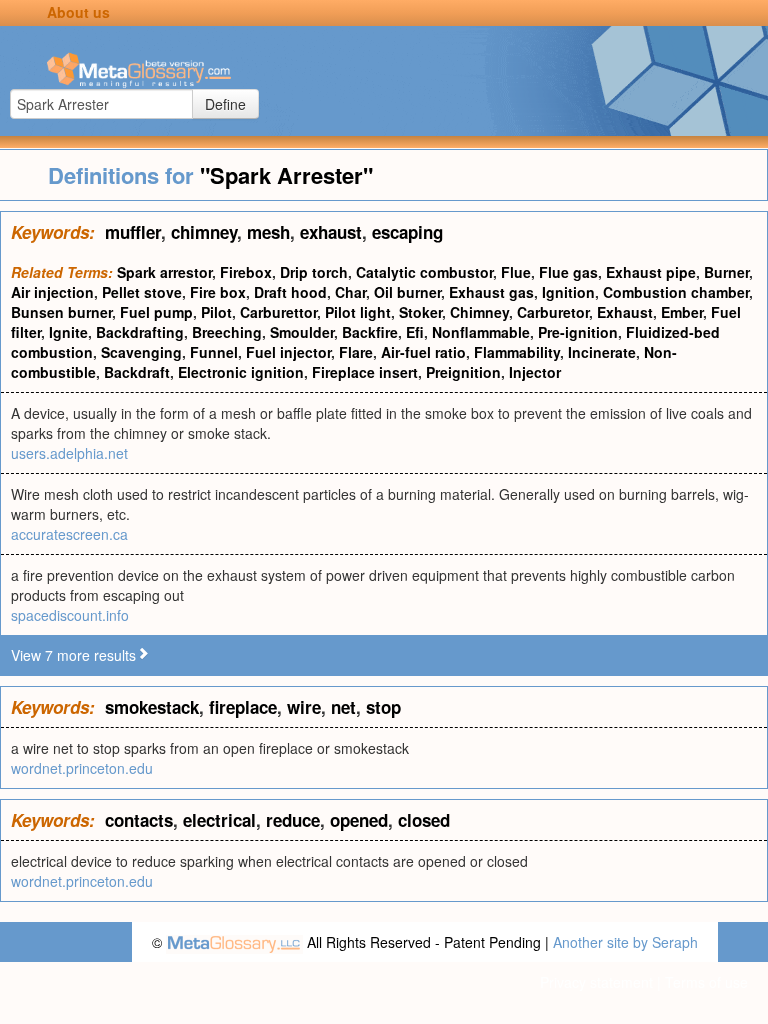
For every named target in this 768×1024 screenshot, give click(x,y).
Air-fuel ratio (423, 352)
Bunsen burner (61, 312)
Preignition (463, 372)
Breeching (227, 332)
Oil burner (407, 292)
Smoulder (302, 332)
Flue (516, 272)
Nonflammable (481, 332)
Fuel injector (288, 352)
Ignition (568, 292)
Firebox (246, 272)
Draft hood (290, 292)
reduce (293, 820)
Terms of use (706, 982)
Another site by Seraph (625, 942)
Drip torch (314, 272)
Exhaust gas (491, 292)
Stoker (420, 312)
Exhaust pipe (651, 272)
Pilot (216, 312)
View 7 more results (73, 655)
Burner (726, 272)
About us (78, 12)
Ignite (68, 332)
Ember (682, 312)
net (343, 707)
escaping (407, 232)
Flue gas (568, 272)
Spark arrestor (164, 272)
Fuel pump (156, 312)
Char (350, 292)
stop (383, 707)
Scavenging (141, 352)
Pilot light (358, 312)
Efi (415, 332)
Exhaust (625, 312)
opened (359, 820)
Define (225, 104)
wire (304, 707)
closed (424, 820)
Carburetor (553, 312)
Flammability (517, 352)
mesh (268, 232)
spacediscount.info (70, 615)
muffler (133, 232)
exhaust (331, 232)
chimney (204, 232)
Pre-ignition (578, 332)
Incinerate (602, 352)
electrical (219, 820)
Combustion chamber (676, 292)
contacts (139, 820)
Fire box (218, 292)
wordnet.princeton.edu (82, 768)
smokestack (152, 707)
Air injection (52, 292)
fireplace (243, 707)
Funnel (214, 352)
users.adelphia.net (69, 453)
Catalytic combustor (424, 272)
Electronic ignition (241, 372)
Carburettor (278, 312)
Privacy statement (596, 982)
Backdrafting (140, 332)
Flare (356, 352)
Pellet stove (142, 292)
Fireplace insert (365, 372)
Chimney (479, 312)
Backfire (370, 332)
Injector (535, 372)
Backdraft (137, 372)
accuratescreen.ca (69, 534)
